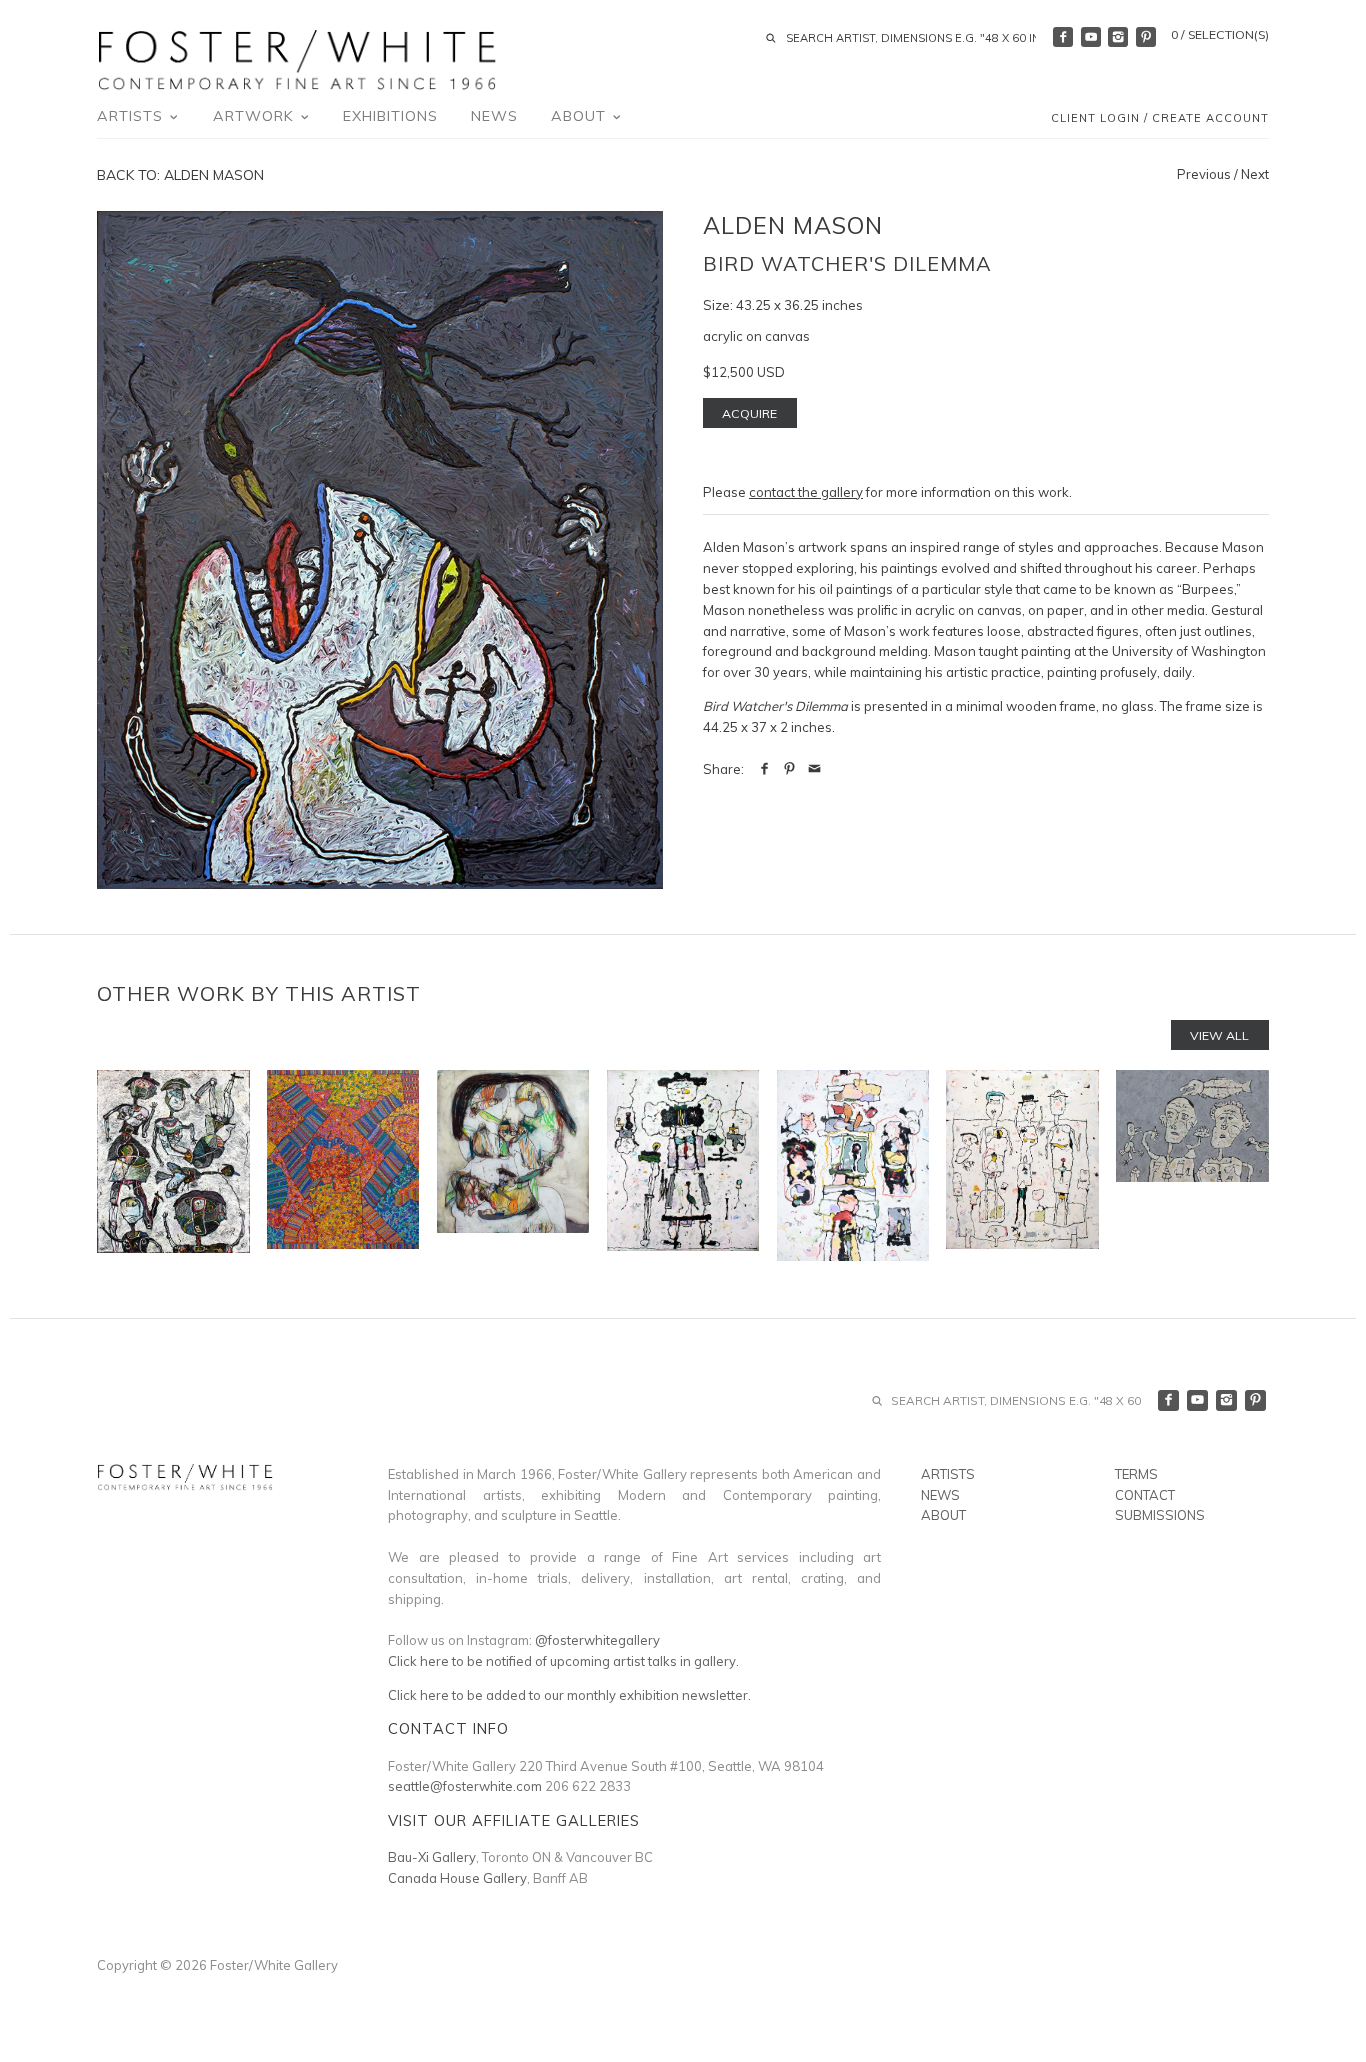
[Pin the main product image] (789, 769)
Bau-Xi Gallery (432, 1857)
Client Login (1095, 118)
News (494, 116)
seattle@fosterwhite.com (465, 1786)
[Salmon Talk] (1192, 1165)
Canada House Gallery (457, 1878)
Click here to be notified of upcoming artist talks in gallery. (563, 1661)
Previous (1204, 174)
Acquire (749, 413)
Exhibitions (390, 116)
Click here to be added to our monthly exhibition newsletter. (569, 1695)
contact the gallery (806, 492)
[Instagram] (1118, 37)
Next (1255, 174)
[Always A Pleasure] (683, 1165)
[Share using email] (814, 769)
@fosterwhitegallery (597, 1640)
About (581, 116)
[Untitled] (513, 1165)
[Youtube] (1091, 37)
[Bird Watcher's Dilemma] (380, 550)
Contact (1145, 1495)
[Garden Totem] (853, 1165)
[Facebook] (1063, 37)
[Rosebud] (343, 1165)
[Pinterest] (1146, 37)
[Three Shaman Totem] (1022, 1165)
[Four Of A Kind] (173, 1165)
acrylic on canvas (756, 336)
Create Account (1210, 118)
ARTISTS (948, 1474)
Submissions (1160, 1515)
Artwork (256, 116)
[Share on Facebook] (764, 769)
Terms (1136, 1474)
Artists (132, 116)
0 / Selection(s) (1220, 34)
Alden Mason (793, 225)
